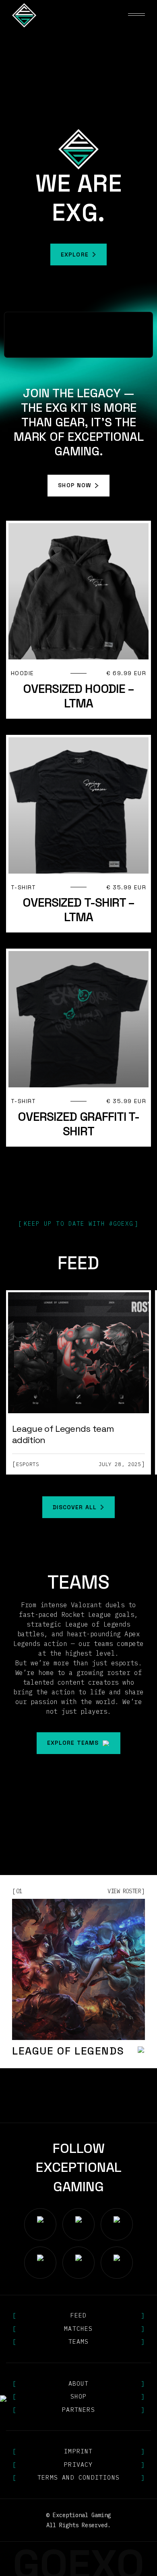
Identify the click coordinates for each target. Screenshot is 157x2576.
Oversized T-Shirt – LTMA (79, 910)
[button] (136, 15)
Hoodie (22, 673)
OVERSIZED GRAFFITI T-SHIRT (78, 1124)
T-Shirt (24, 888)
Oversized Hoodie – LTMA (78, 696)
